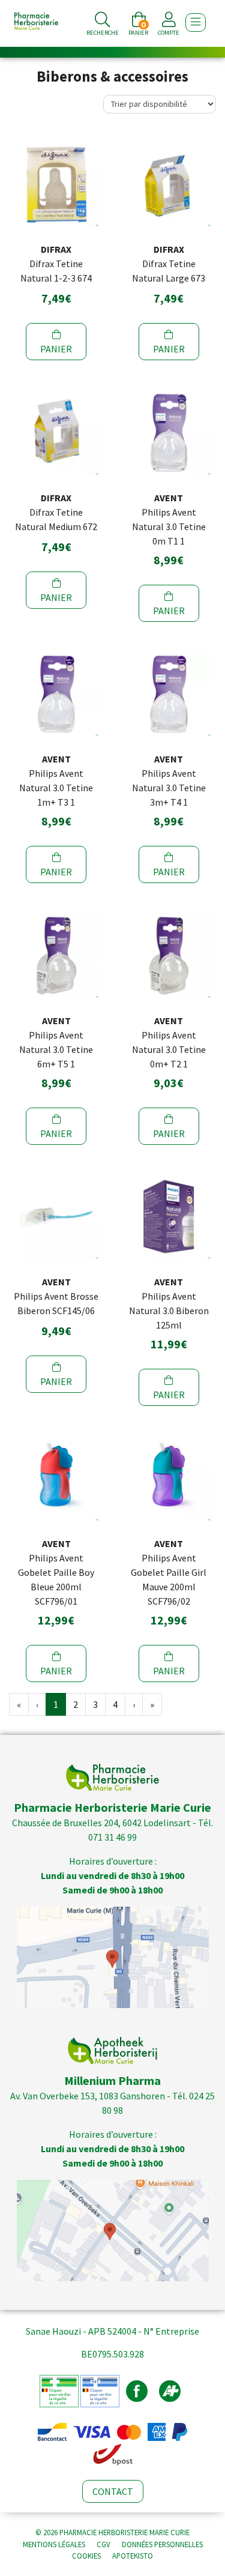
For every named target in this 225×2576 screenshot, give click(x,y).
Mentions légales (54, 2544)
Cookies (86, 2556)
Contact (113, 2491)
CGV (103, 2544)
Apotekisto (133, 2556)
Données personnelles (162, 2544)
